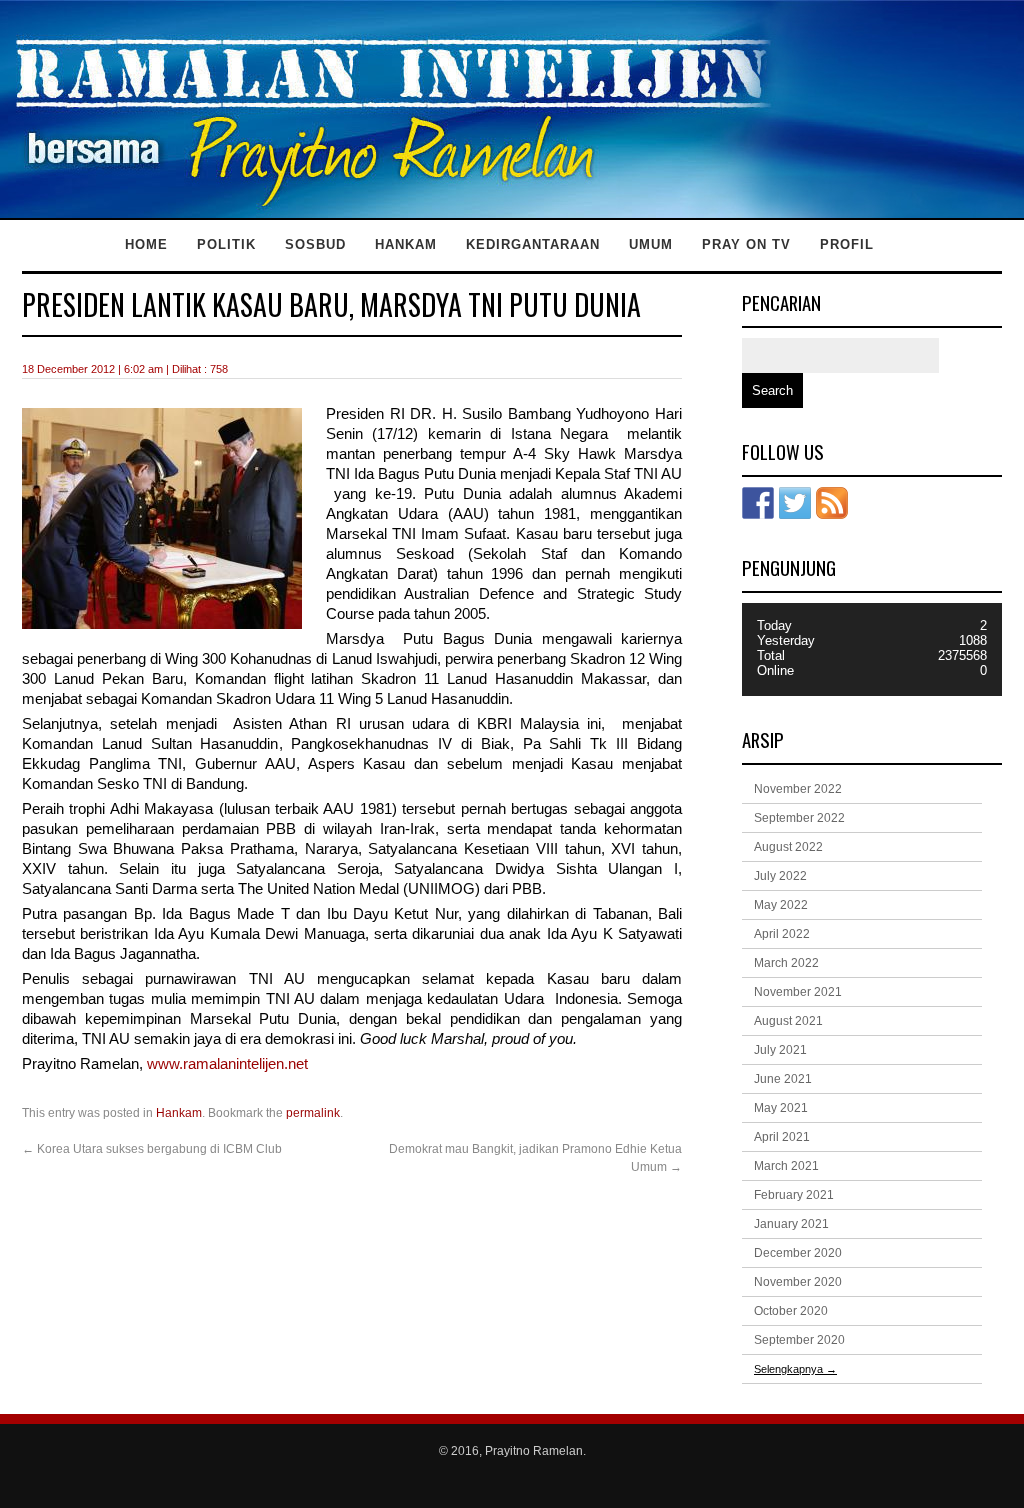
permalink (313, 1113)
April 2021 (782, 1137)
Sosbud (315, 244)
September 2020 (799, 1340)
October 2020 (791, 1311)
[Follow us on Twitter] (795, 503)
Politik (226, 244)
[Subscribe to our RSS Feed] (832, 503)
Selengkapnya (795, 1369)
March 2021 (786, 1166)
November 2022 (798, 789)
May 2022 (781, 905)
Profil (847, 244)
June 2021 (783, 1079)
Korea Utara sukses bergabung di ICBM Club (152, 1149)
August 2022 (788, 847)
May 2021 (781, 1108)
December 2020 (798, 1253)
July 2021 (780, 1050)
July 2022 (780, 876)
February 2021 (794, 1195)
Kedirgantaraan (533, 244)
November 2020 (798, 1282)
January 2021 (791, 1224)
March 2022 (786, 963)
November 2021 (798, 992)
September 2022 (799, 818)
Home (146, 244)
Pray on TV (746, 244)
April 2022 (782, 934)
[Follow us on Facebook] (758, 503)
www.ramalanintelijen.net (225, 1064)
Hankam (406, 244)
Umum (651, 244)
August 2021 (788, 1021)
